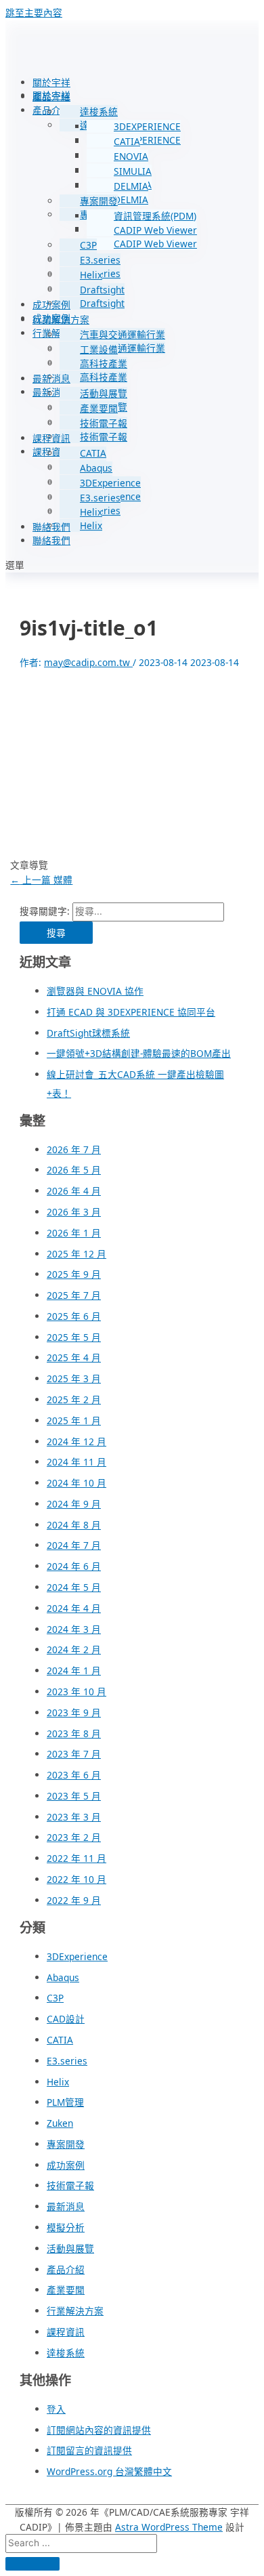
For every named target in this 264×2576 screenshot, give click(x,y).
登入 (56, 2409)
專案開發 (99, 201)
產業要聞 (99, 408)
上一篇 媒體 (41, 880)
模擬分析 (66, 2227)
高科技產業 (104, 363)
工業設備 (99, 349)
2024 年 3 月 (74, 1629)
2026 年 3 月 (74, 1212)
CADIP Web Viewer (155, 230)
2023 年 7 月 (74, 1754)
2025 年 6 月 (74, 1316)
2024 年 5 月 (74, 1587)
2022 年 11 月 (76, 1858)
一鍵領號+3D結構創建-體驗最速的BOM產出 (139, 1053)
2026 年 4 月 (74, 1191)
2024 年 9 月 (74, 1504)
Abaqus (96, 468)
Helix (91, 275)
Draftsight (102, 290)
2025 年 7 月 (74, 1295)
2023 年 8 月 (74, 1733)
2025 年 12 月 (76, 1254)
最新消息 (51, 378)
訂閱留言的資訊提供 (89, 2450)
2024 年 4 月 (74, 1608)
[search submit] (32, 2564)
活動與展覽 (104, 393)
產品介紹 (51, 97)
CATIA (127, 141)
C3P (88, 245)
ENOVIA (131, 156)
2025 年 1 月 (74, 1420)
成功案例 (51, 305)
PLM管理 (65, 2102)
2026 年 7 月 (74, 1149)
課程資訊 (51, 438)
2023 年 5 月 (74, 1796)
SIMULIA (133, 171)
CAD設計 (66, 2019)
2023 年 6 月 (74, 1775)
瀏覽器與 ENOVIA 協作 (95, 991)
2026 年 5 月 (74, 1170)
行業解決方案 (61, 319)
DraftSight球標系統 (88, 1033)
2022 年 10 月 (76, 1879)
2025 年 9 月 (74, 1274)
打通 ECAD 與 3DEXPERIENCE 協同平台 (131, 1012)
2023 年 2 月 (74, 1837)
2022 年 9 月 (74, 1900)
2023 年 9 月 (74, 1712)
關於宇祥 (51, 82)
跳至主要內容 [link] (34, 13)
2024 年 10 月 (76, 1483)
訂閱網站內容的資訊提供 (99, 2430)
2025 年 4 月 (74, 1357)
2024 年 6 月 (74, 1566)
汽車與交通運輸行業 (123, 334)
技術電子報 (104, 423)
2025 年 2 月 (74, 1399)
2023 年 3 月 (74, 1817)
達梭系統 (99, 111)
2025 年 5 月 (74, 1337)
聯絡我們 (51, 527)
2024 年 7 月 (74, 1545)
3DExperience (110, 483)
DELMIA (131, 186)
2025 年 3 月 (74, 1378)
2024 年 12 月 (76, 1441)
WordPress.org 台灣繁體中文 (109, 2471)
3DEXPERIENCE (147, 126)
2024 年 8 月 (74, 1525)
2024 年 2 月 (74, 1649)
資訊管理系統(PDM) (155, 216)
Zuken (60, 2123)
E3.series (100, 260)
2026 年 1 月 (74, 1233)
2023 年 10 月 (76, 1691)
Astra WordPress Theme (169, 2527)
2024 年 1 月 (74, 1670)
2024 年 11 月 (76, 1462)
